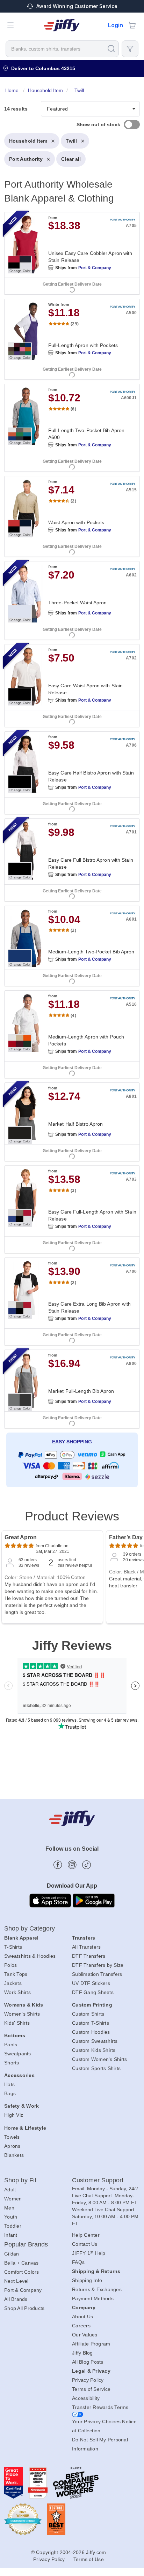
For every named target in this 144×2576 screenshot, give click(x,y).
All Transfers (86, 1947)
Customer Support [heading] (98, 2180)
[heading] (72, 788)
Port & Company (95, 268)
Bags (10, 2093)
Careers (81, 2326)
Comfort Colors (22, 2272)
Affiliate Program (91, 2344)
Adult (10, 2190)
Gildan (12, 2254)
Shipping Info (87, 2280)
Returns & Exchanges (97, 2289)
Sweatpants (18, 2054)
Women (13, 2199)
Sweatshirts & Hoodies (30, 1956)
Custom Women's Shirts (99, 2059)
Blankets (14, 2155)
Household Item (28, 141)
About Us (82, 2317)
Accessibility (86, 2398)
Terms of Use (89, 2559)
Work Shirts (17, 1992)
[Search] (111, 48)
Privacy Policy (88, 2380)
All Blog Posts (88, 2362)
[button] (10, 25)
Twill (71, 141)
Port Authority (26, 159)
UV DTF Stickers (91, 1983)
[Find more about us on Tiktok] (87, 1865)
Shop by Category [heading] (30, 1928)
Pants (11, 2045)
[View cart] (132, 25)
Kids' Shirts (17, 2023)
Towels (12, 2137)
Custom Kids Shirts (94, 2050)
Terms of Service (91, 2389)
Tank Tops (16, 1974)
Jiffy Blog (82, 2353)
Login (116, 25)
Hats (9, 2084)
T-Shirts (13, 1947)
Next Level (16, 2281)
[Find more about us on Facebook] (58, 1865)
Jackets (13, 1983)
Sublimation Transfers (97, 1974)
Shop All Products (24, 2308)
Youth (11, 2217)
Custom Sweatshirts (95, 2041)
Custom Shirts (88, 2014)
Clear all (71, 159)
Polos (10, 1965)
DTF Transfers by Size (98, 1965)
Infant (11, 2235)
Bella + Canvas (21, 2263)
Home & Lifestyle (25, 2128)
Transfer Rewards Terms (100, 2407)
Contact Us (85, 2244)
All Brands (16, 2299)
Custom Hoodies (91, 2032)
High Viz (14, 2115)
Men (9, 2208)
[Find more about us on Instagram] (72, 1865)
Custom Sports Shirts (96, 2068)
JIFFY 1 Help (89, 2253)
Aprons (12, 2146)
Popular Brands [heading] (26, 2244)
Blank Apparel (21, 1938)
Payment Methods (93, 2298)
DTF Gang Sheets (93, 1992)
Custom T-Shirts (91, 2023)
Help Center (86, 2235)
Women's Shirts (22, 2014)
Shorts (12, 2063)
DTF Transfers (89, 1956)
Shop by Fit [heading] (20, 2180)
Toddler (13, 2226)
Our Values (85, 2335)
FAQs (78, 2262)
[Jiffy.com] (62, 25)
